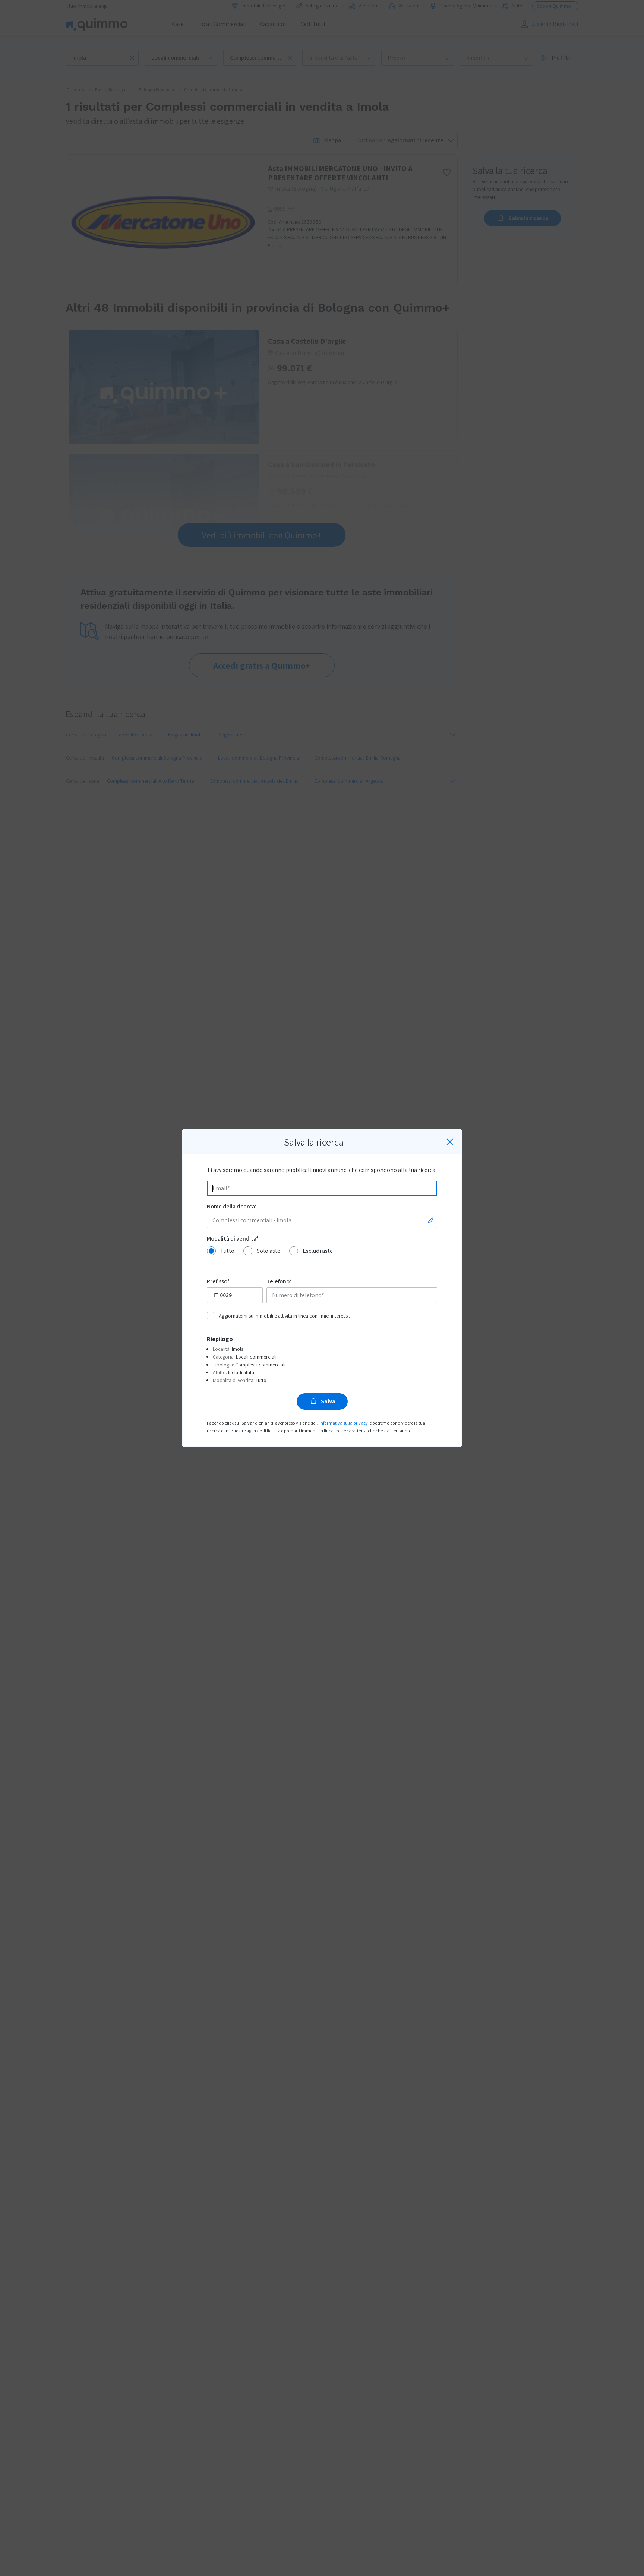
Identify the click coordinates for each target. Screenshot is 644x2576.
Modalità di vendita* (233, 1238)
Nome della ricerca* (232, 1206)
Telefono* (279, 1281)
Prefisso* (218, 1281)
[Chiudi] (450, 1142)
